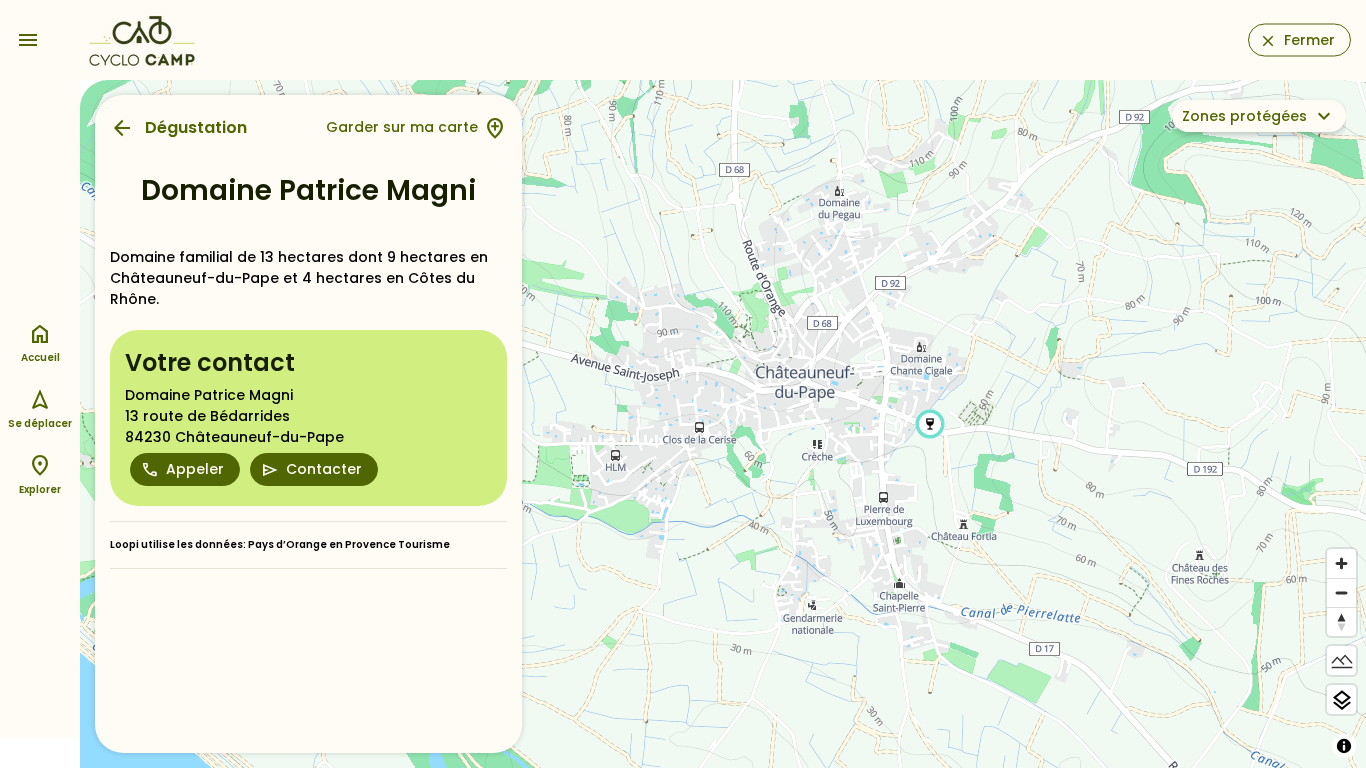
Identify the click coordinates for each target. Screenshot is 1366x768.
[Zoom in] (1341, 563)
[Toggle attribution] (1344, 746)
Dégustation (196, 127)
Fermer (1309, 40)
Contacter (324, 469)
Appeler (195, 469)
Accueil (40, 357)
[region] (723, 424)
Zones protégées (1244, 116)
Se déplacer (40, 423)
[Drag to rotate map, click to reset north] (1341, 621)
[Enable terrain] (1341, 660)
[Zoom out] (1341, 592)
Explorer (40, 489)
